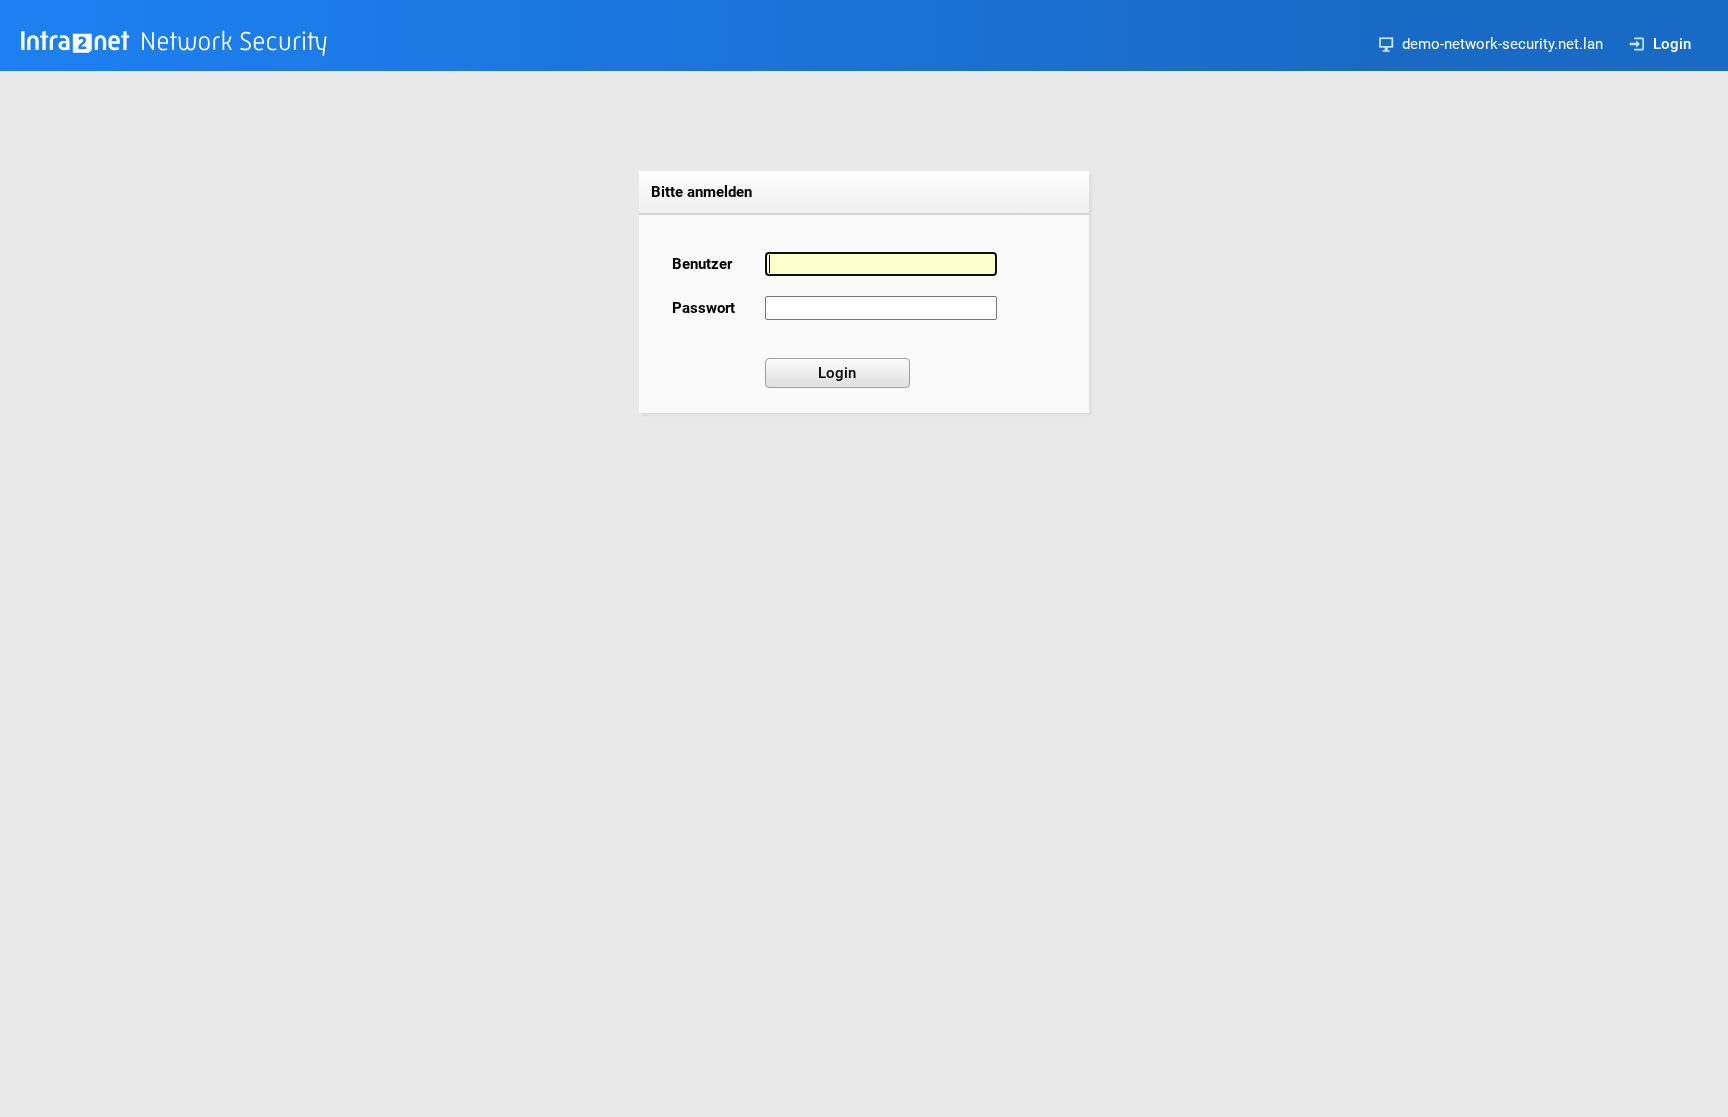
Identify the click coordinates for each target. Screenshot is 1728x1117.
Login (1672, 44)
